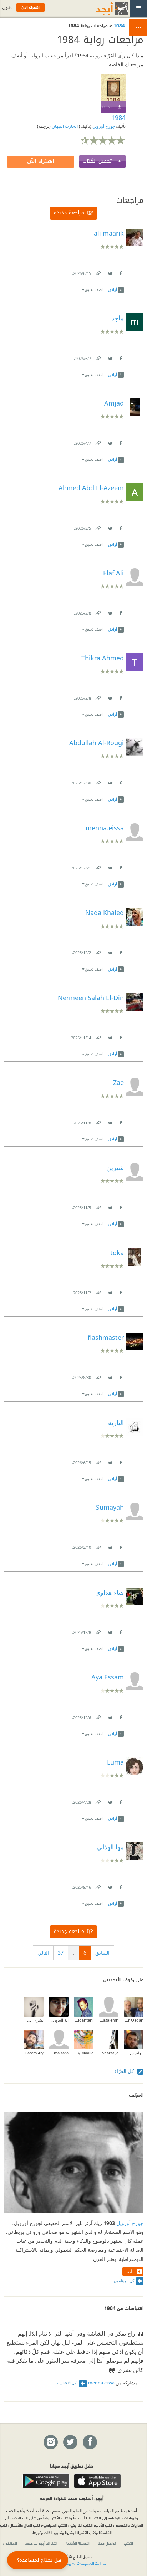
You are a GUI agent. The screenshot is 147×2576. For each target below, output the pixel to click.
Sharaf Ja (110, 2053)
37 (61, 1953)
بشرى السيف (34, 2020)
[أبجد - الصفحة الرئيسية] (103, 8)
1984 (118, 25)
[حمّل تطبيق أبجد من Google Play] (46, 2481)
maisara (61, 2053)
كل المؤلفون (124, 2281)
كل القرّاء (125, 2071)
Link (98, 272)
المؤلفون (10, 2543)
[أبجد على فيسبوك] (90, 2442)
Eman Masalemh (109, 2020)
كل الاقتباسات (66, 2383)
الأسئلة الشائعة (78, 2543)
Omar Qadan (134, 2020)
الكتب (128, 2543)
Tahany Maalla (84, 2053)
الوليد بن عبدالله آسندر (134, 2053)
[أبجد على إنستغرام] (50, 2442)
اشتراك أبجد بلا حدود (41, 2543)
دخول (7, 7)
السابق (102, 1953)
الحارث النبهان (64, 126)
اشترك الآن (41, 161)
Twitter (110, 272)
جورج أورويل (103, 126)
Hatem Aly (34, 2053)
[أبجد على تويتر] (70, 2442)
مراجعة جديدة (69, 213)
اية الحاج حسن (59, 2020)
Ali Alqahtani (84, 2020)
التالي (43, 1953)
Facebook (120, 272)
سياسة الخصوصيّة (92, 2564)
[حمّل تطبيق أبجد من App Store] (97, 2481)
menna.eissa (101, 2383)
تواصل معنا (107, 2543)
